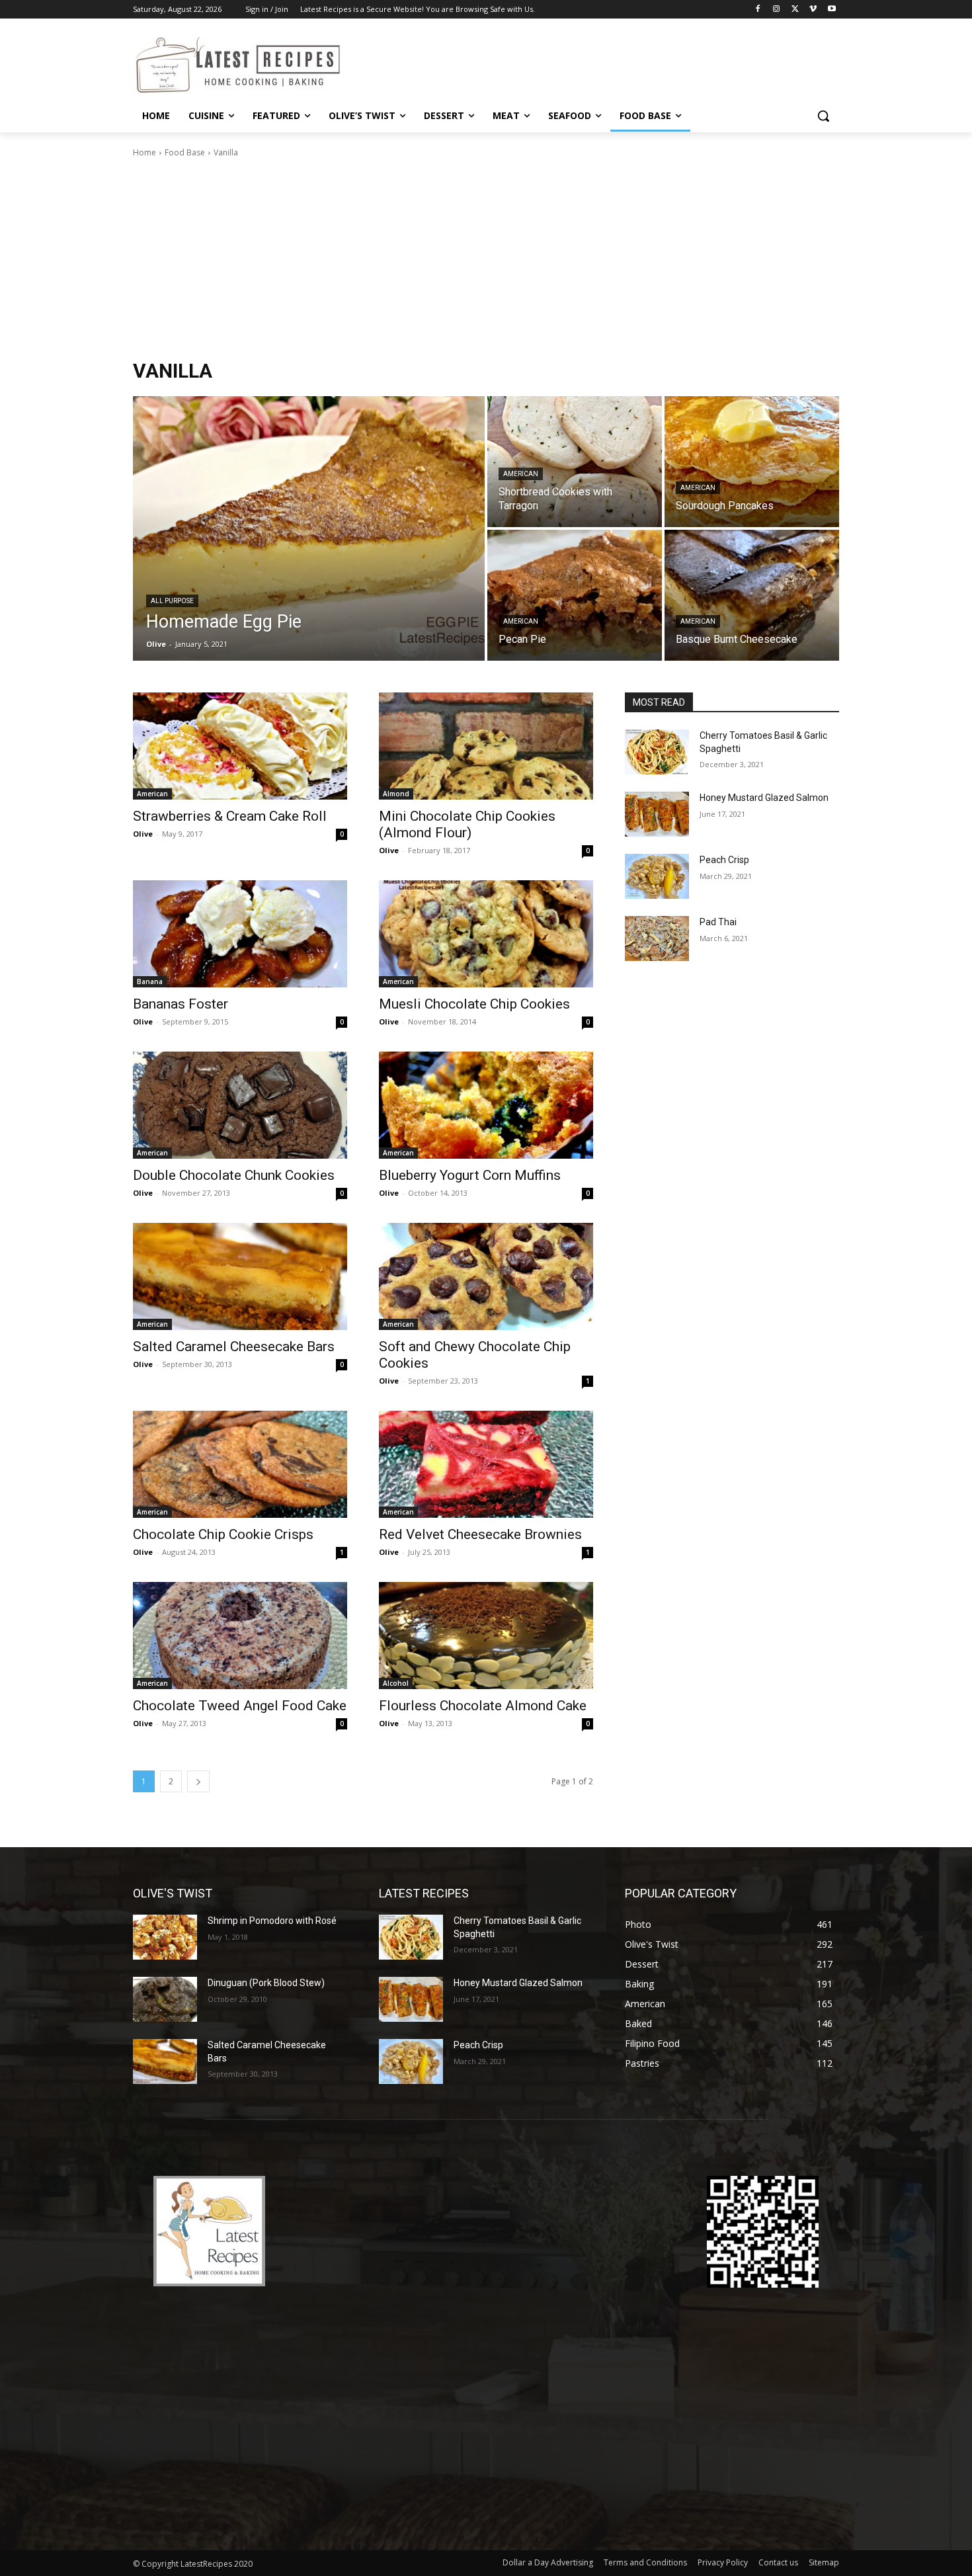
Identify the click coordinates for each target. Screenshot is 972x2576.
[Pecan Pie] (575, 595)
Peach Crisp (724, 860)
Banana (150, 981)
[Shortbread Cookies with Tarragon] (575, 462)
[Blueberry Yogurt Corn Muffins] (486, 1105)
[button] (823, 116)
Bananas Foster (181, 1004)
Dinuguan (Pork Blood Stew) (266, 1983)
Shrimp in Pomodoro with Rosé (272, 1921)
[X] (795, 10)
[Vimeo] (813, 10)
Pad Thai (718, 922)
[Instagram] (777, 10)
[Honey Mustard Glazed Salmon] (657, 814)
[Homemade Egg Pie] (309, 528)
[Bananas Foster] (240, 934)
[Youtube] (831, 10)
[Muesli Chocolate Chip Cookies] (486, 934)
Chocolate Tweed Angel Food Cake (240, 1706)
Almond (396, 794)
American (521, 474)
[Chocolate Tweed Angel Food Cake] (240, 1636)
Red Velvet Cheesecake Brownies (480, 1534)
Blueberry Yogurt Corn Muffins (470, 1175)
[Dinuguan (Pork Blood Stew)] (165, 1999)
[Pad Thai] (657, 938)
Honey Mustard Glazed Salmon (764, 798)
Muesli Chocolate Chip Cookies (474, 1004)
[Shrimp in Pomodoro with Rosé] (165, 1937)
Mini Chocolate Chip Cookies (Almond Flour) (467, 824)
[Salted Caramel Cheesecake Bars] (240, 1276)
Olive (143, 834)
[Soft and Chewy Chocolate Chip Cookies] (486, 1276)
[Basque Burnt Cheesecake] (752, 595)
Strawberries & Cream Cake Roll (230, 816)
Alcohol (396, 1683)
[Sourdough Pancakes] (752, 462)
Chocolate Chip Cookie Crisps (223, 1534)
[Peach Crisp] (657, 876)
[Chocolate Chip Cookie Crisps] (240, 1464)
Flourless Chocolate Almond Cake (483, 1706)
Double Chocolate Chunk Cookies (234, 1175)
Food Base (185, 152)
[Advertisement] (486, 259)
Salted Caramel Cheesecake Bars (234, 1347)
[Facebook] (758, 10)
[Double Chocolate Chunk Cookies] (240, 1105)
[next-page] (198, 1781)
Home (144, 152)
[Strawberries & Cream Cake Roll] (240, 746)
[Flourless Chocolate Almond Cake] (486, 1636)
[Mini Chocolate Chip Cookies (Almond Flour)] (486, 746)
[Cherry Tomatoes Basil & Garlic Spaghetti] (657, 752)
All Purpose (172, 601)
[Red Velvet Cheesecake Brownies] (486, 1464)
